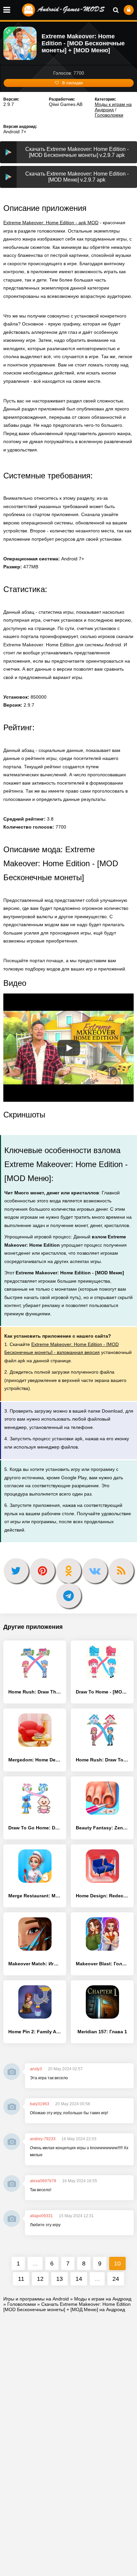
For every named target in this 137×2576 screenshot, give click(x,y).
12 (40, 2279)
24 (116, 2279)
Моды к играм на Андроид (113, 107)
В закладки (72, 83)
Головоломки (109, 115)
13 (60, 2279)
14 (79, 2279)
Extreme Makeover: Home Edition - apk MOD (51, 223)
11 (21, 2279)
